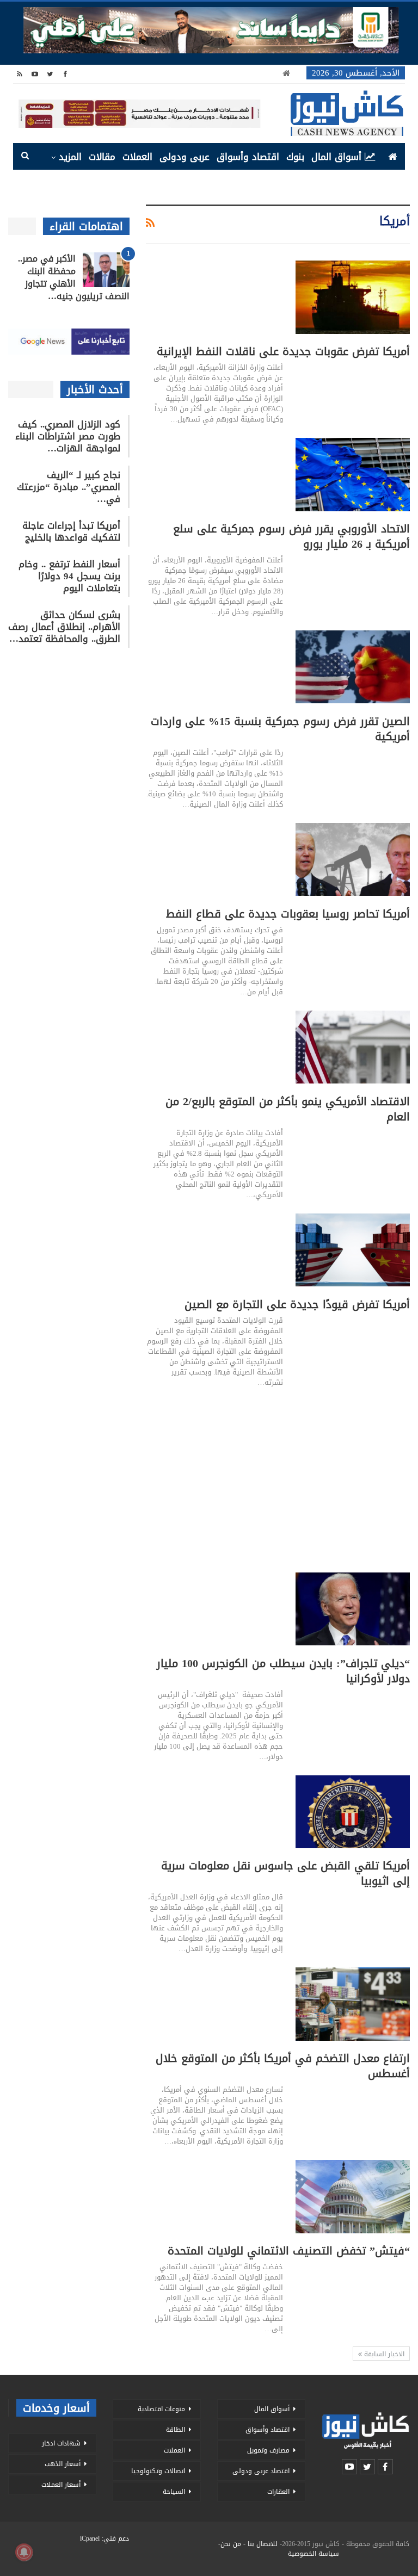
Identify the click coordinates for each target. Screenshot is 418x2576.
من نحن (231, 2544)
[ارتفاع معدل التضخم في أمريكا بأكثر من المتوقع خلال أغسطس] (353, 2004)
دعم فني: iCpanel (104, 2538)
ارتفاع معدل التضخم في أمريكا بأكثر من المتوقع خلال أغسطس (283, 2066)
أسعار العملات (61, 2485)
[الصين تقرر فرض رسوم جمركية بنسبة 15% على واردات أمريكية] (353, 667)
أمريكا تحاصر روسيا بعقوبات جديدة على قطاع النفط (288, 914)
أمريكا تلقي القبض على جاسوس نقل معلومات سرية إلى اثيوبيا (285, 1873)
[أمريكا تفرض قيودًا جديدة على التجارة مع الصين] (353, 1250)
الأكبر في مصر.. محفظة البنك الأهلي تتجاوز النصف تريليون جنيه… (74, 277)
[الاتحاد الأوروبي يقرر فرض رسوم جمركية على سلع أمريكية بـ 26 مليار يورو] (353, 474)
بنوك (295, 157)
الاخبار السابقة (383, 2354)
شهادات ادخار (61, 2443)
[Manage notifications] (24, 2552)
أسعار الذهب (63, 2464)
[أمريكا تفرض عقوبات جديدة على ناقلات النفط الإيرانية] (353, 297)
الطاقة (176, 2430)
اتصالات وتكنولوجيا (158, 2471)
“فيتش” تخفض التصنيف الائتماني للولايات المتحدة (289, 2251)
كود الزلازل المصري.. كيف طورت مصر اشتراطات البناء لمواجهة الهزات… (68, 436)
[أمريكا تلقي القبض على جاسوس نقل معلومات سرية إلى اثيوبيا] (353, 1812)
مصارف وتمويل (268, 2450)
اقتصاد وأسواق (248, 157)
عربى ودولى (185, 157)
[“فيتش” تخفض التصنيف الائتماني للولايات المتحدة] (353, 2196)
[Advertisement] (278, 1477)
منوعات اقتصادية (161, 2409)
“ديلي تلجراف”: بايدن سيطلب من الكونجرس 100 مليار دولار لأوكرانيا (283, 1671)
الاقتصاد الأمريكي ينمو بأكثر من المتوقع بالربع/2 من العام (288, 1109)
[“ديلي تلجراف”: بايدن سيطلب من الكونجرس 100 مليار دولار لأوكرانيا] (353, 1609)
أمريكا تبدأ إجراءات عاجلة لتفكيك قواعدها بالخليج (71, 531)
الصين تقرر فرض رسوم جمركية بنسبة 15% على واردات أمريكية (280, 729)
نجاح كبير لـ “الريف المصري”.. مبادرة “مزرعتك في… (69, 487)
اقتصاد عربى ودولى (261, 2471)
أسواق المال (336, 157)
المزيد (70, 157)
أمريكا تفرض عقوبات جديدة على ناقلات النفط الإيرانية (283, 351)
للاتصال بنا (263, 2544)
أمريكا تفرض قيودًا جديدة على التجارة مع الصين (297, 1304)
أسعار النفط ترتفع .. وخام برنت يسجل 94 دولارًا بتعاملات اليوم (69, 576)
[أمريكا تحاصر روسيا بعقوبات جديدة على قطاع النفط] (353, 859)
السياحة (174, 2492)
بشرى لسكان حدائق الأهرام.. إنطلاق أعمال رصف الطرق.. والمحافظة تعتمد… (64, 627)
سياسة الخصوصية (313, 2554)
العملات (137, 157)
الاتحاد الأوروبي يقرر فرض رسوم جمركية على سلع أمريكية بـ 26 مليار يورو (291, 536)
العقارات (278, 2492)
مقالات (102, 157)
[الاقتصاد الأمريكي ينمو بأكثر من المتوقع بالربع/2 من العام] (353, 1047)
